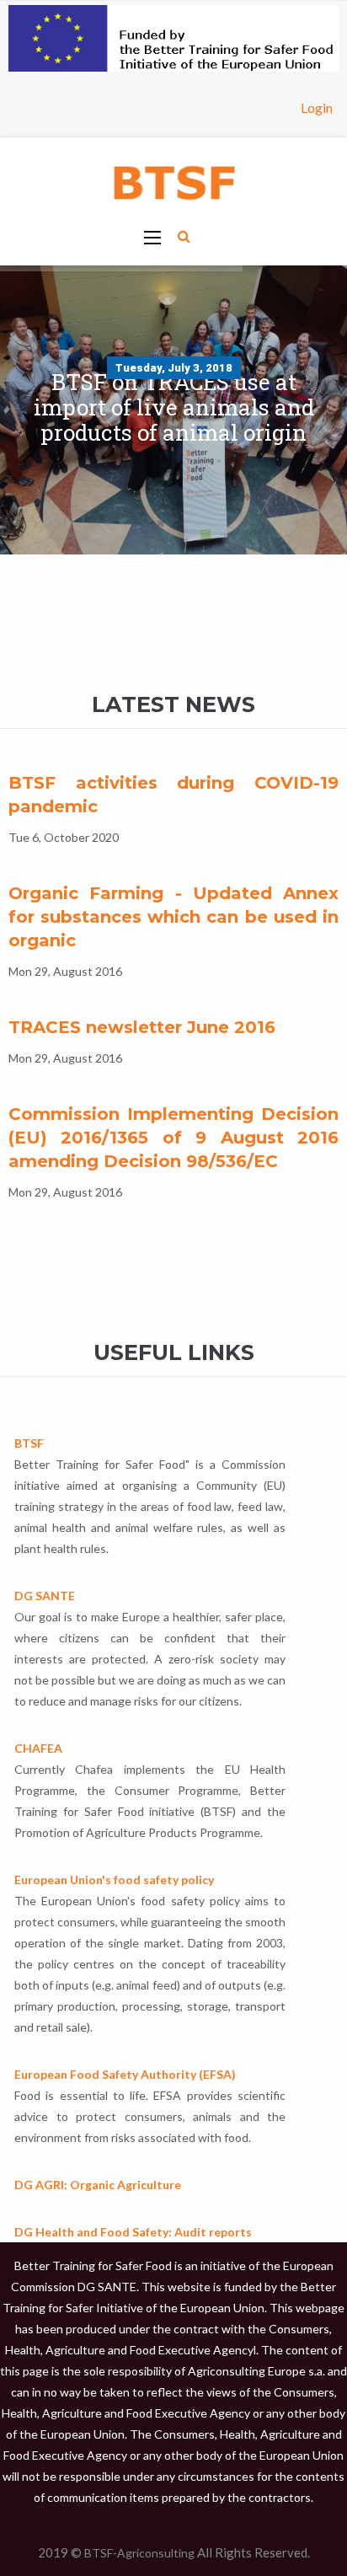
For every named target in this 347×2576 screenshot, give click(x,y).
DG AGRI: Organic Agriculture (98, 2185)
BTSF (29, 1443)
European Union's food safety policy (114, 1880)
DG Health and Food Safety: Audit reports (133, 2232)
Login (317, 107)
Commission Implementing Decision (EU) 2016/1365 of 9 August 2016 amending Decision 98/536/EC (173, 1138)
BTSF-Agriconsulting (139, 2553)
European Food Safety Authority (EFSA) (125, 2074)
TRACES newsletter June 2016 (142, 1027)
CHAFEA (38, 1748)
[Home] (173, 181)
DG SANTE (45, 1596)
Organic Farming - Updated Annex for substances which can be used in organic (173, 917)
